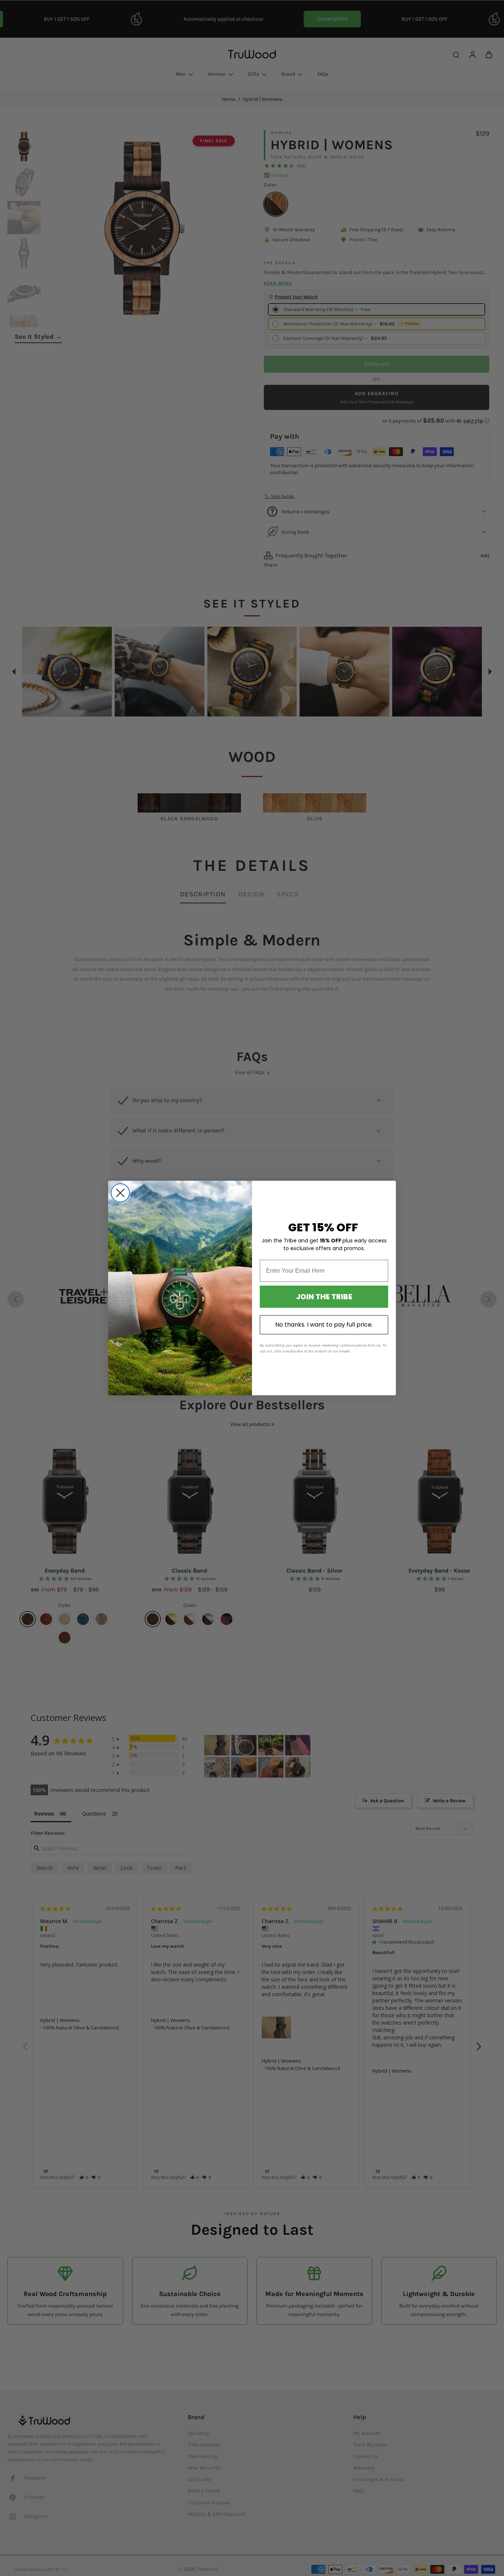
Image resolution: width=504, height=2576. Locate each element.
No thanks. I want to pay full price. (324, 1325)
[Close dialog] (120, 1193)
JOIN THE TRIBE (324, 1297)
